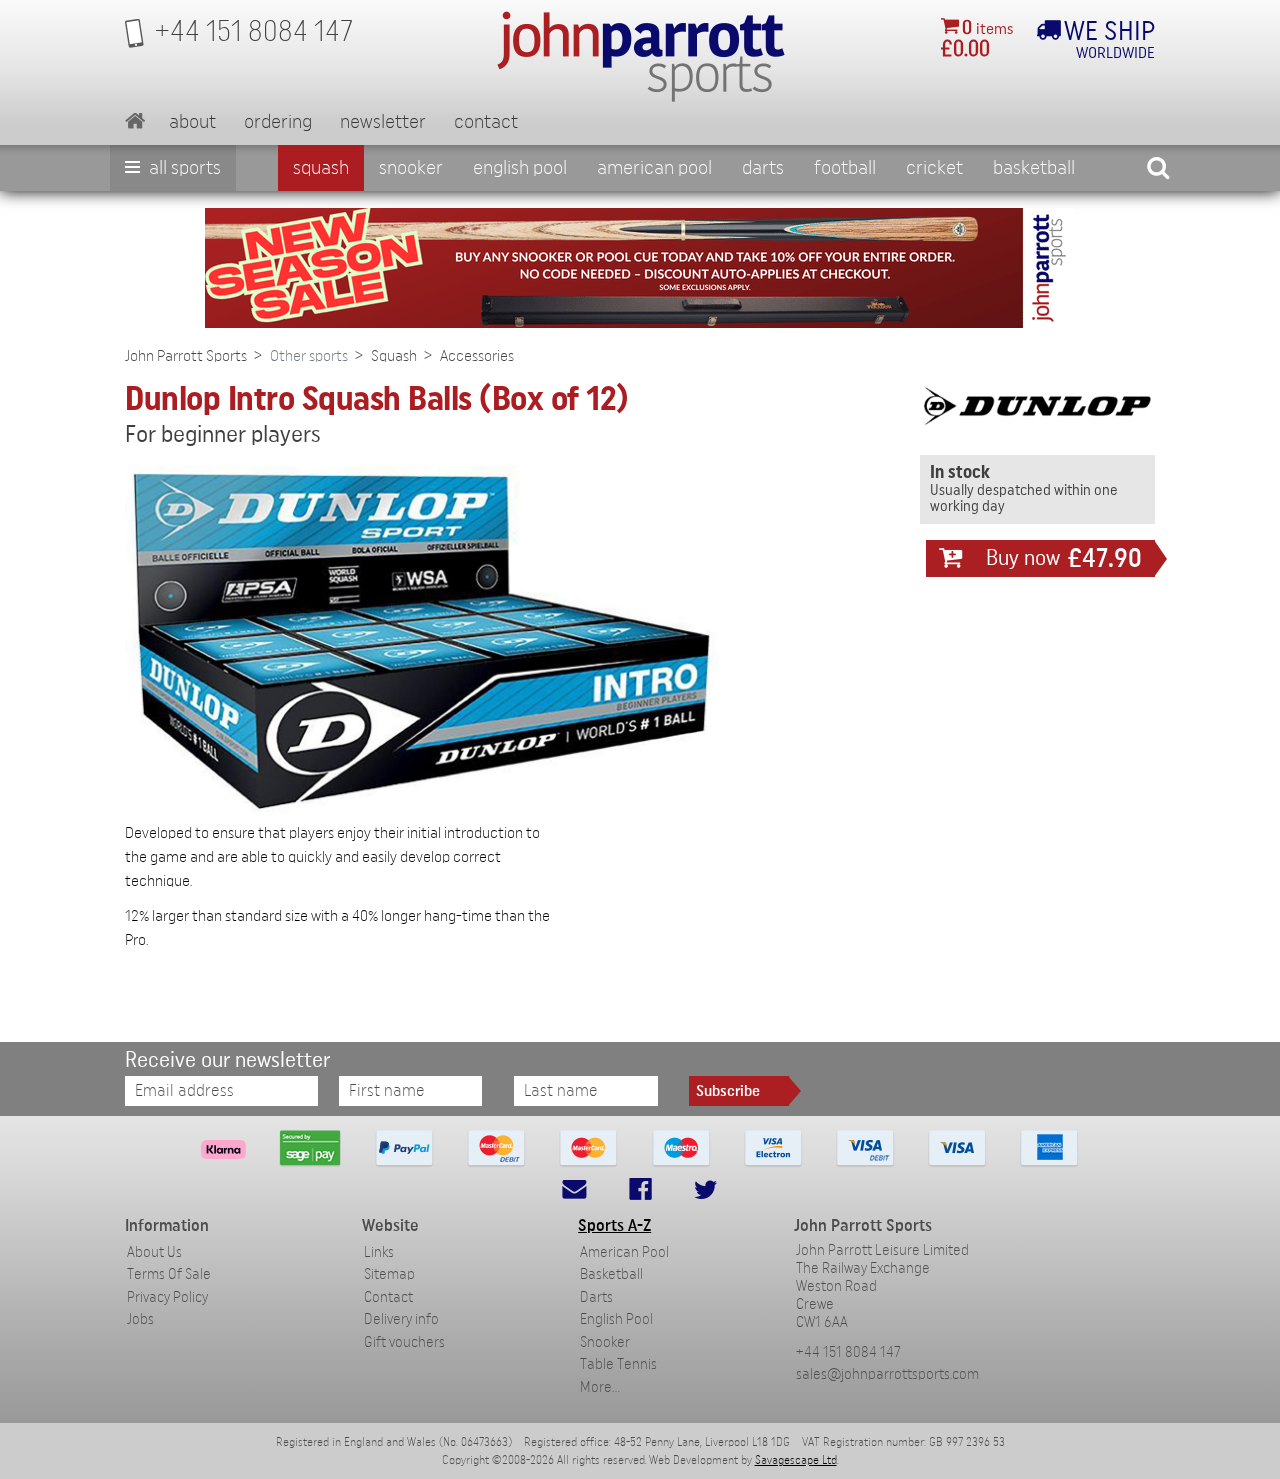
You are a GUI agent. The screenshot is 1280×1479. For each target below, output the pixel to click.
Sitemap (389, 1274)
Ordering (278, 122)
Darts (763, 168)
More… (600, 1387)
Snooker (411, 168)
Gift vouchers (404, 1342)
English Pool (616, 1319)
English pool (520, 168)
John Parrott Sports (186, 356)
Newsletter (383, 122)
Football (845, 168)
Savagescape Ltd (796, 1460)
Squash (321, 168)
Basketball (1034, 168)
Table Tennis (618, 1364)
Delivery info (401, 1319)
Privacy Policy (167, 1297)
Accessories (477, 356)
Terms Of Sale (169, 1274)
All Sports (183, 168)
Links (379, 1252)
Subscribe (728, 1091)
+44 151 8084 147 (848, 1352)
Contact (486, 122)
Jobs (140, 1319)
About (192, 122)
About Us (154, 1252)
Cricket (934, 168)
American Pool (654, 168)
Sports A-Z (614, 1225)
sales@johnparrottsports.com (887, 1374)
